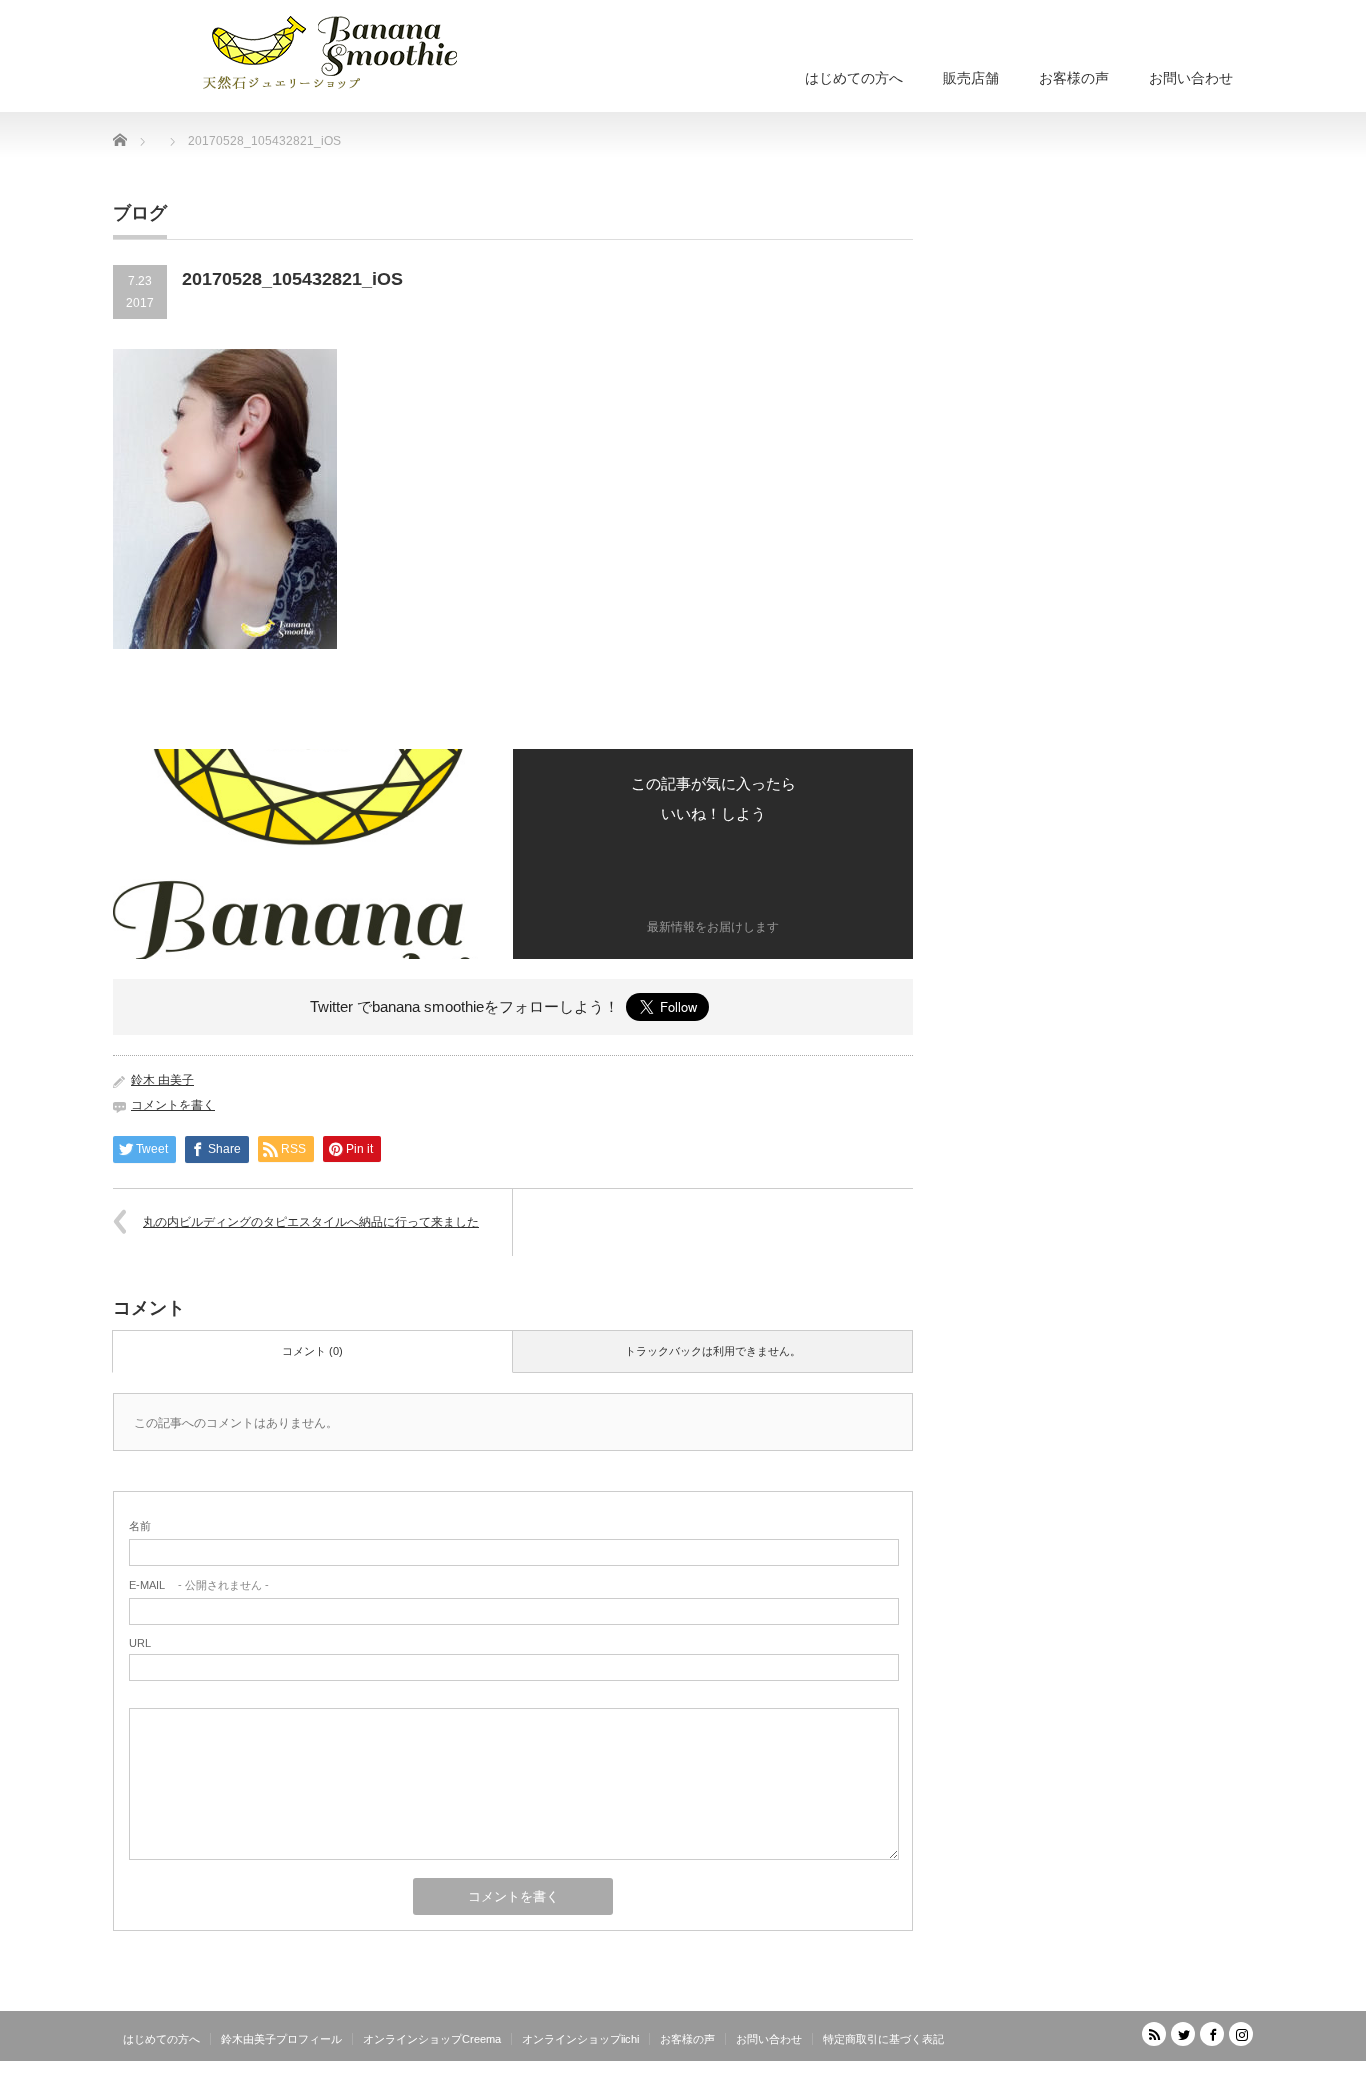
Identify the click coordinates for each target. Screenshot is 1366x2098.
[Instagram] (1241, 2034)
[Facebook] (1212, 2034)
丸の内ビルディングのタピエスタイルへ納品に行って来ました (311, 1222)
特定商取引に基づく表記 (883, 2039)
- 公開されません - (199, 1585)
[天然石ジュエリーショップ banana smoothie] (360, 50)
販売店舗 (971, 78)
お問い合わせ (1191, 78)
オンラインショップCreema (432, 2039)
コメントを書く (173, 1105)
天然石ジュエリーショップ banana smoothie (1132, 2083)
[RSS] (1154, 2034)
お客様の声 (1074, 78)
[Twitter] (1183, 2034)
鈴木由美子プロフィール (281, 2039)
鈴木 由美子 (162, 1080)
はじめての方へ (854, 78)
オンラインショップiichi (580, 2039)
